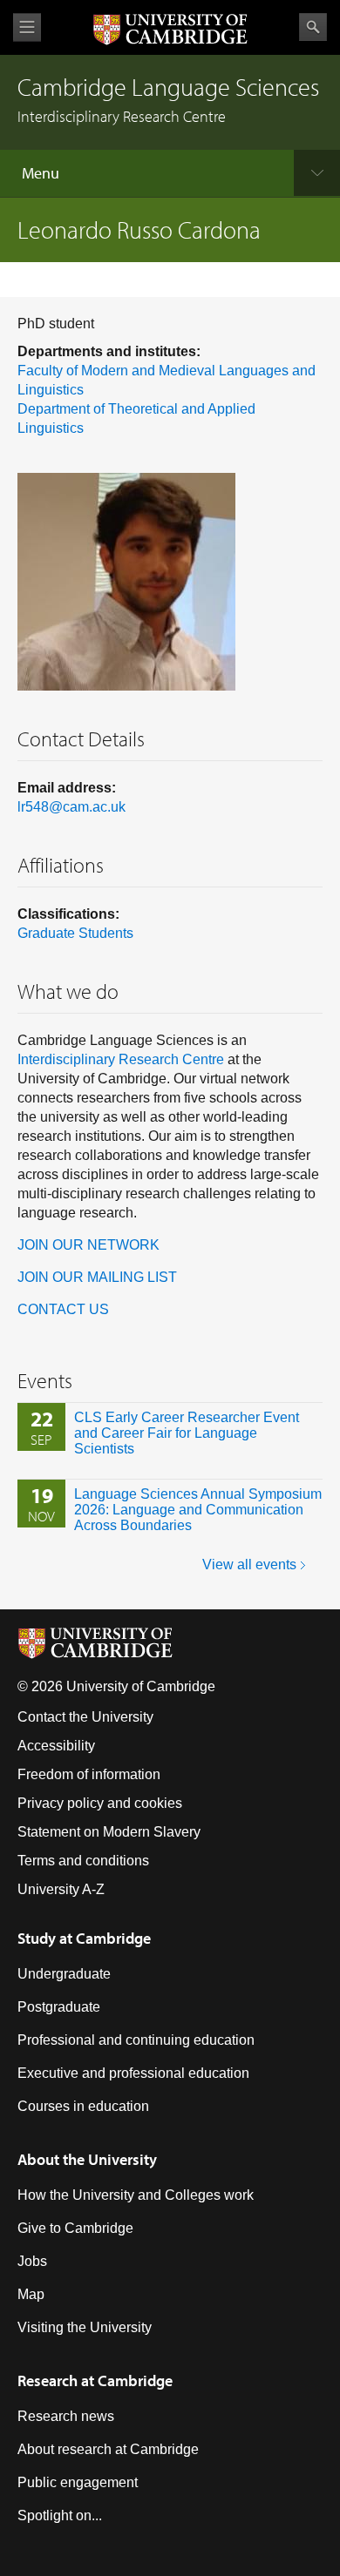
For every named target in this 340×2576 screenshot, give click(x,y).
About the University (87, 2159)
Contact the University (85, 1717)
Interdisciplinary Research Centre (121, 1059)
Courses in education (83, 2106)
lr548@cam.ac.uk (71, 807)
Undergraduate (64, 1974)
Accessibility (56, 1746)
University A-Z (61, 1889)
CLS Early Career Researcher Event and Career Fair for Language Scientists (187, 1433)
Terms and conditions (83, 1861)
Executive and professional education (133, 2073)
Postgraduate (59, 2007)
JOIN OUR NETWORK (88, 1245)
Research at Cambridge (95, 2380)
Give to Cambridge (75, 2228)
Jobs (32, 2261)
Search (313, 27)
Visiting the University (85, 2327)
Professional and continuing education (136, 2040)
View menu (27, 27)
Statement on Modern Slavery (109, 1832)
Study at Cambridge (84, 1938)
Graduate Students (75, 933)
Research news (66, 2416)
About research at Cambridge (108, 2449)
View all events (249, 1564)
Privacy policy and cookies (100, 1803)
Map (31, 2294)
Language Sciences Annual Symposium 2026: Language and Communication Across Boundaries (198, 1510)
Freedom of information (89, 1774)
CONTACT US (63, 1309)
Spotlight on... (60, 2515)
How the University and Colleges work (136, 2195)
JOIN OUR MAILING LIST (97, 1277)
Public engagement (78, 2482)
